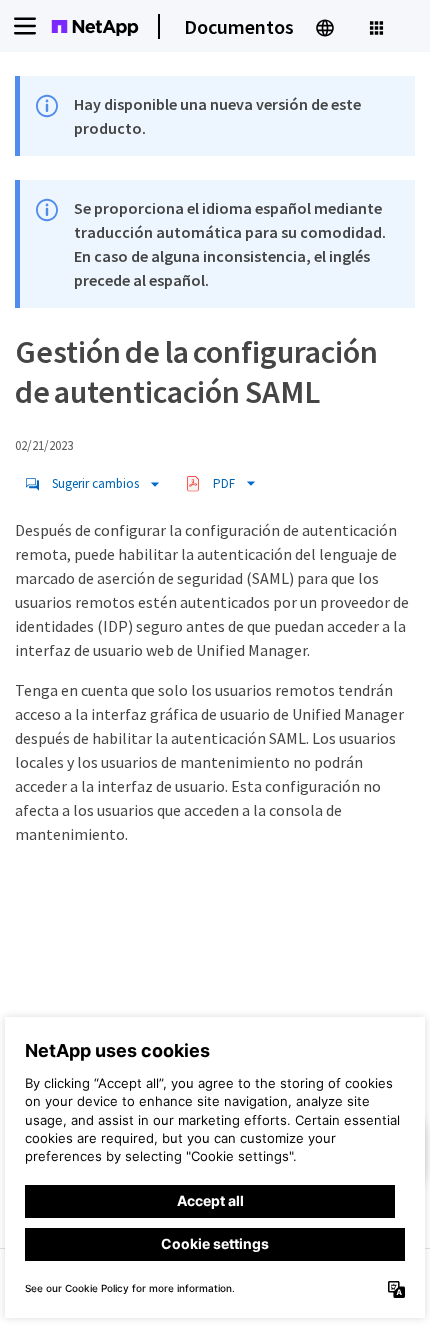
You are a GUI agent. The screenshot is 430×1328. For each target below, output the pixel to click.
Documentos (239, 26)
